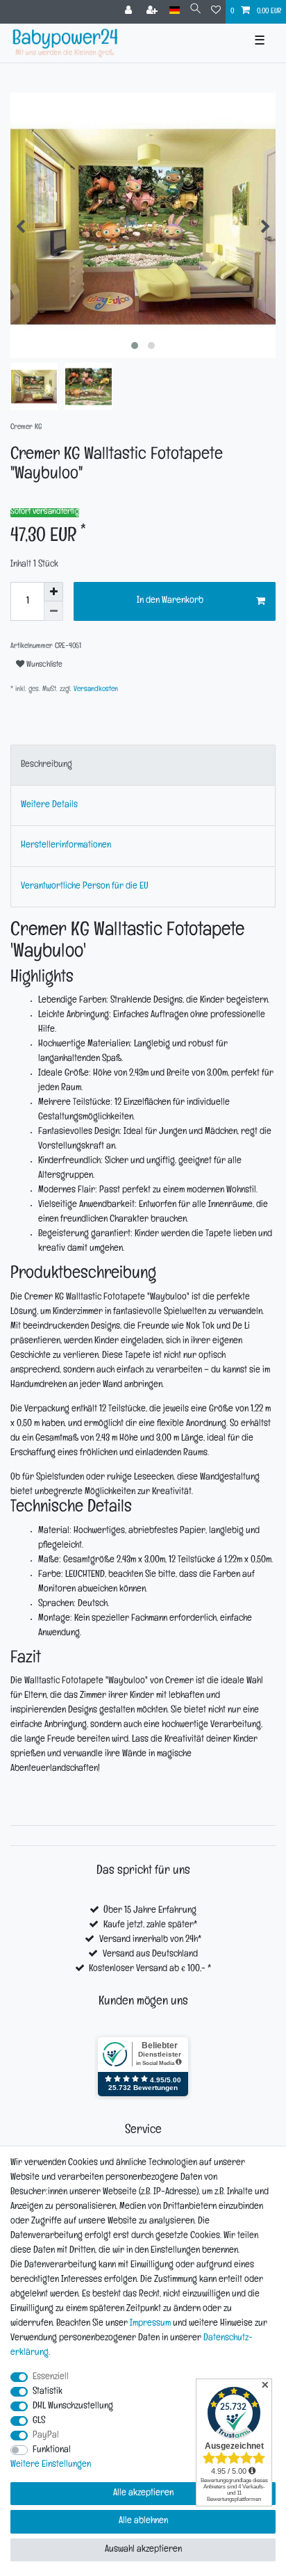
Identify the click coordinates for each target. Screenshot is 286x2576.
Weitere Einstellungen (51, 2465)
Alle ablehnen (143, 2521)
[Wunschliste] (216, 12)
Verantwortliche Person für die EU (85, 887)
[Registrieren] (153, 12)
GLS (39, 2421)
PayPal (46, 2436)
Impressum (150, 2324)
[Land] (175, 11)
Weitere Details (49, 805)
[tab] (143, 765)
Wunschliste (43, 665)
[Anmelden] (130, 12)
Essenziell (51, 2377)
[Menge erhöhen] (53, 592)
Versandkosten (95, 690)
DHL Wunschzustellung (73, 2407)
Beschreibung (47, 765)
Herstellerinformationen (66, 846)
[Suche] (195, 11)
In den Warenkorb (170, 601)
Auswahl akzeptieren (143, 2550)
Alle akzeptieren (143, 2494)
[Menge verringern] (53, 611)
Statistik (48, 2392)
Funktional (52, 2451)
